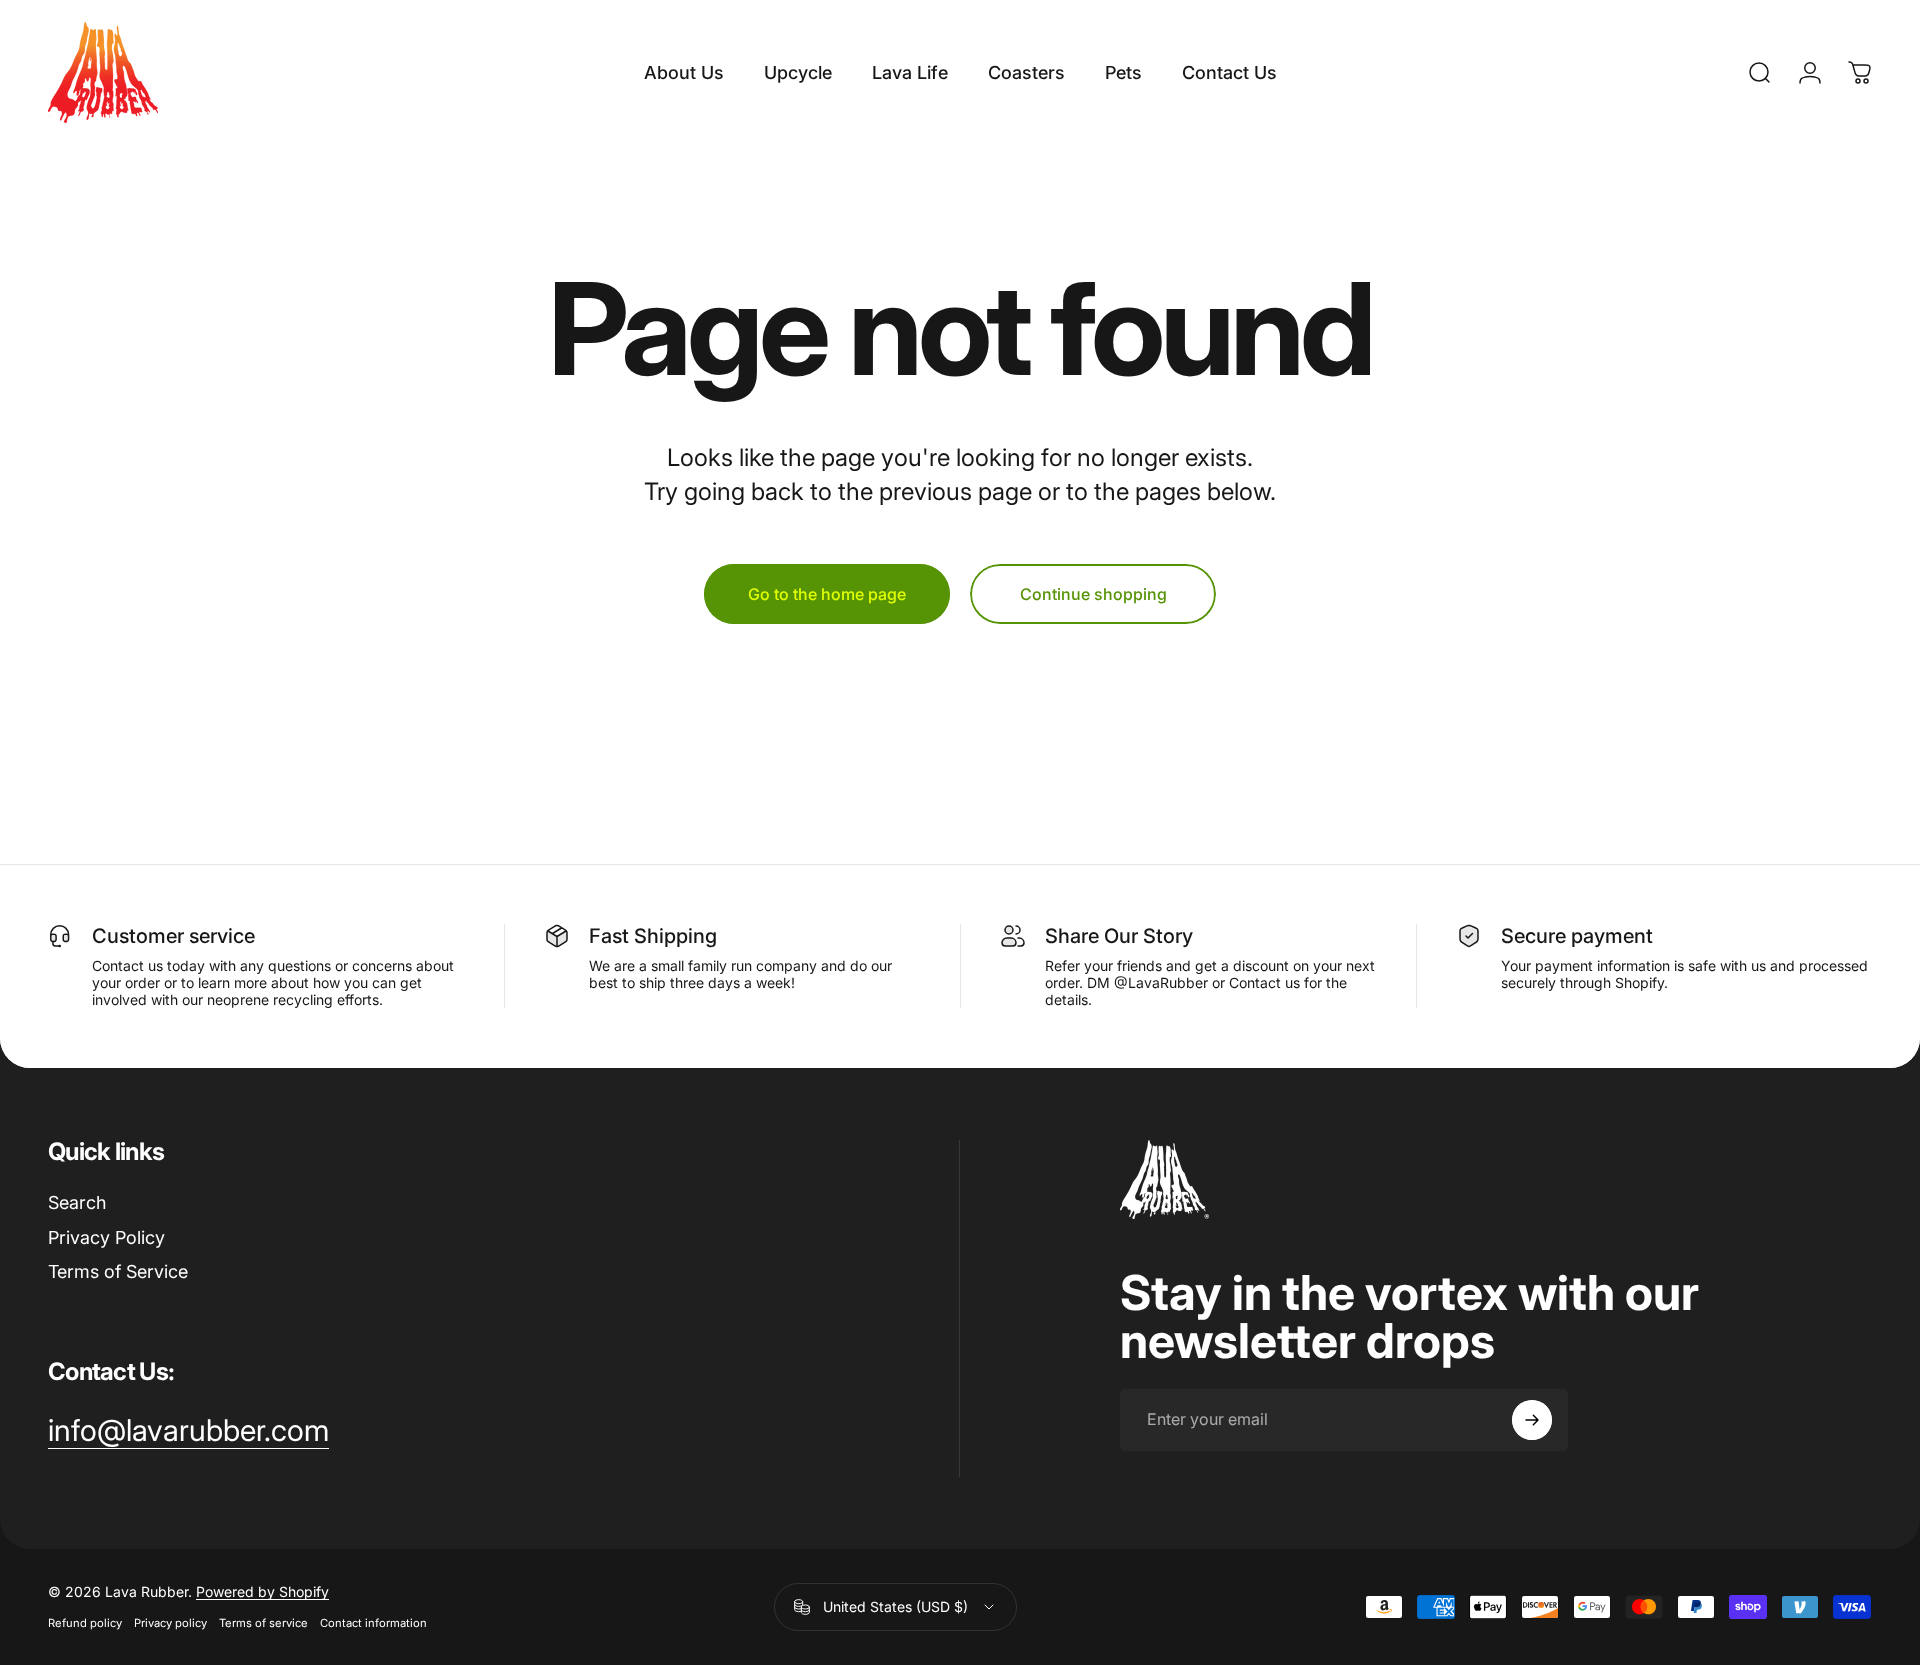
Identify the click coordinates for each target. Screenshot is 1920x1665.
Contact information (373, 1623)
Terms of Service (118, 1271)
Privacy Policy (106, 1237)
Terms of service (263, 1623)
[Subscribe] (1532, 1420)
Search (77, 1202)
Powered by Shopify (262, 1591)
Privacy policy (170, 1623)
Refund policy (85, 1623)
